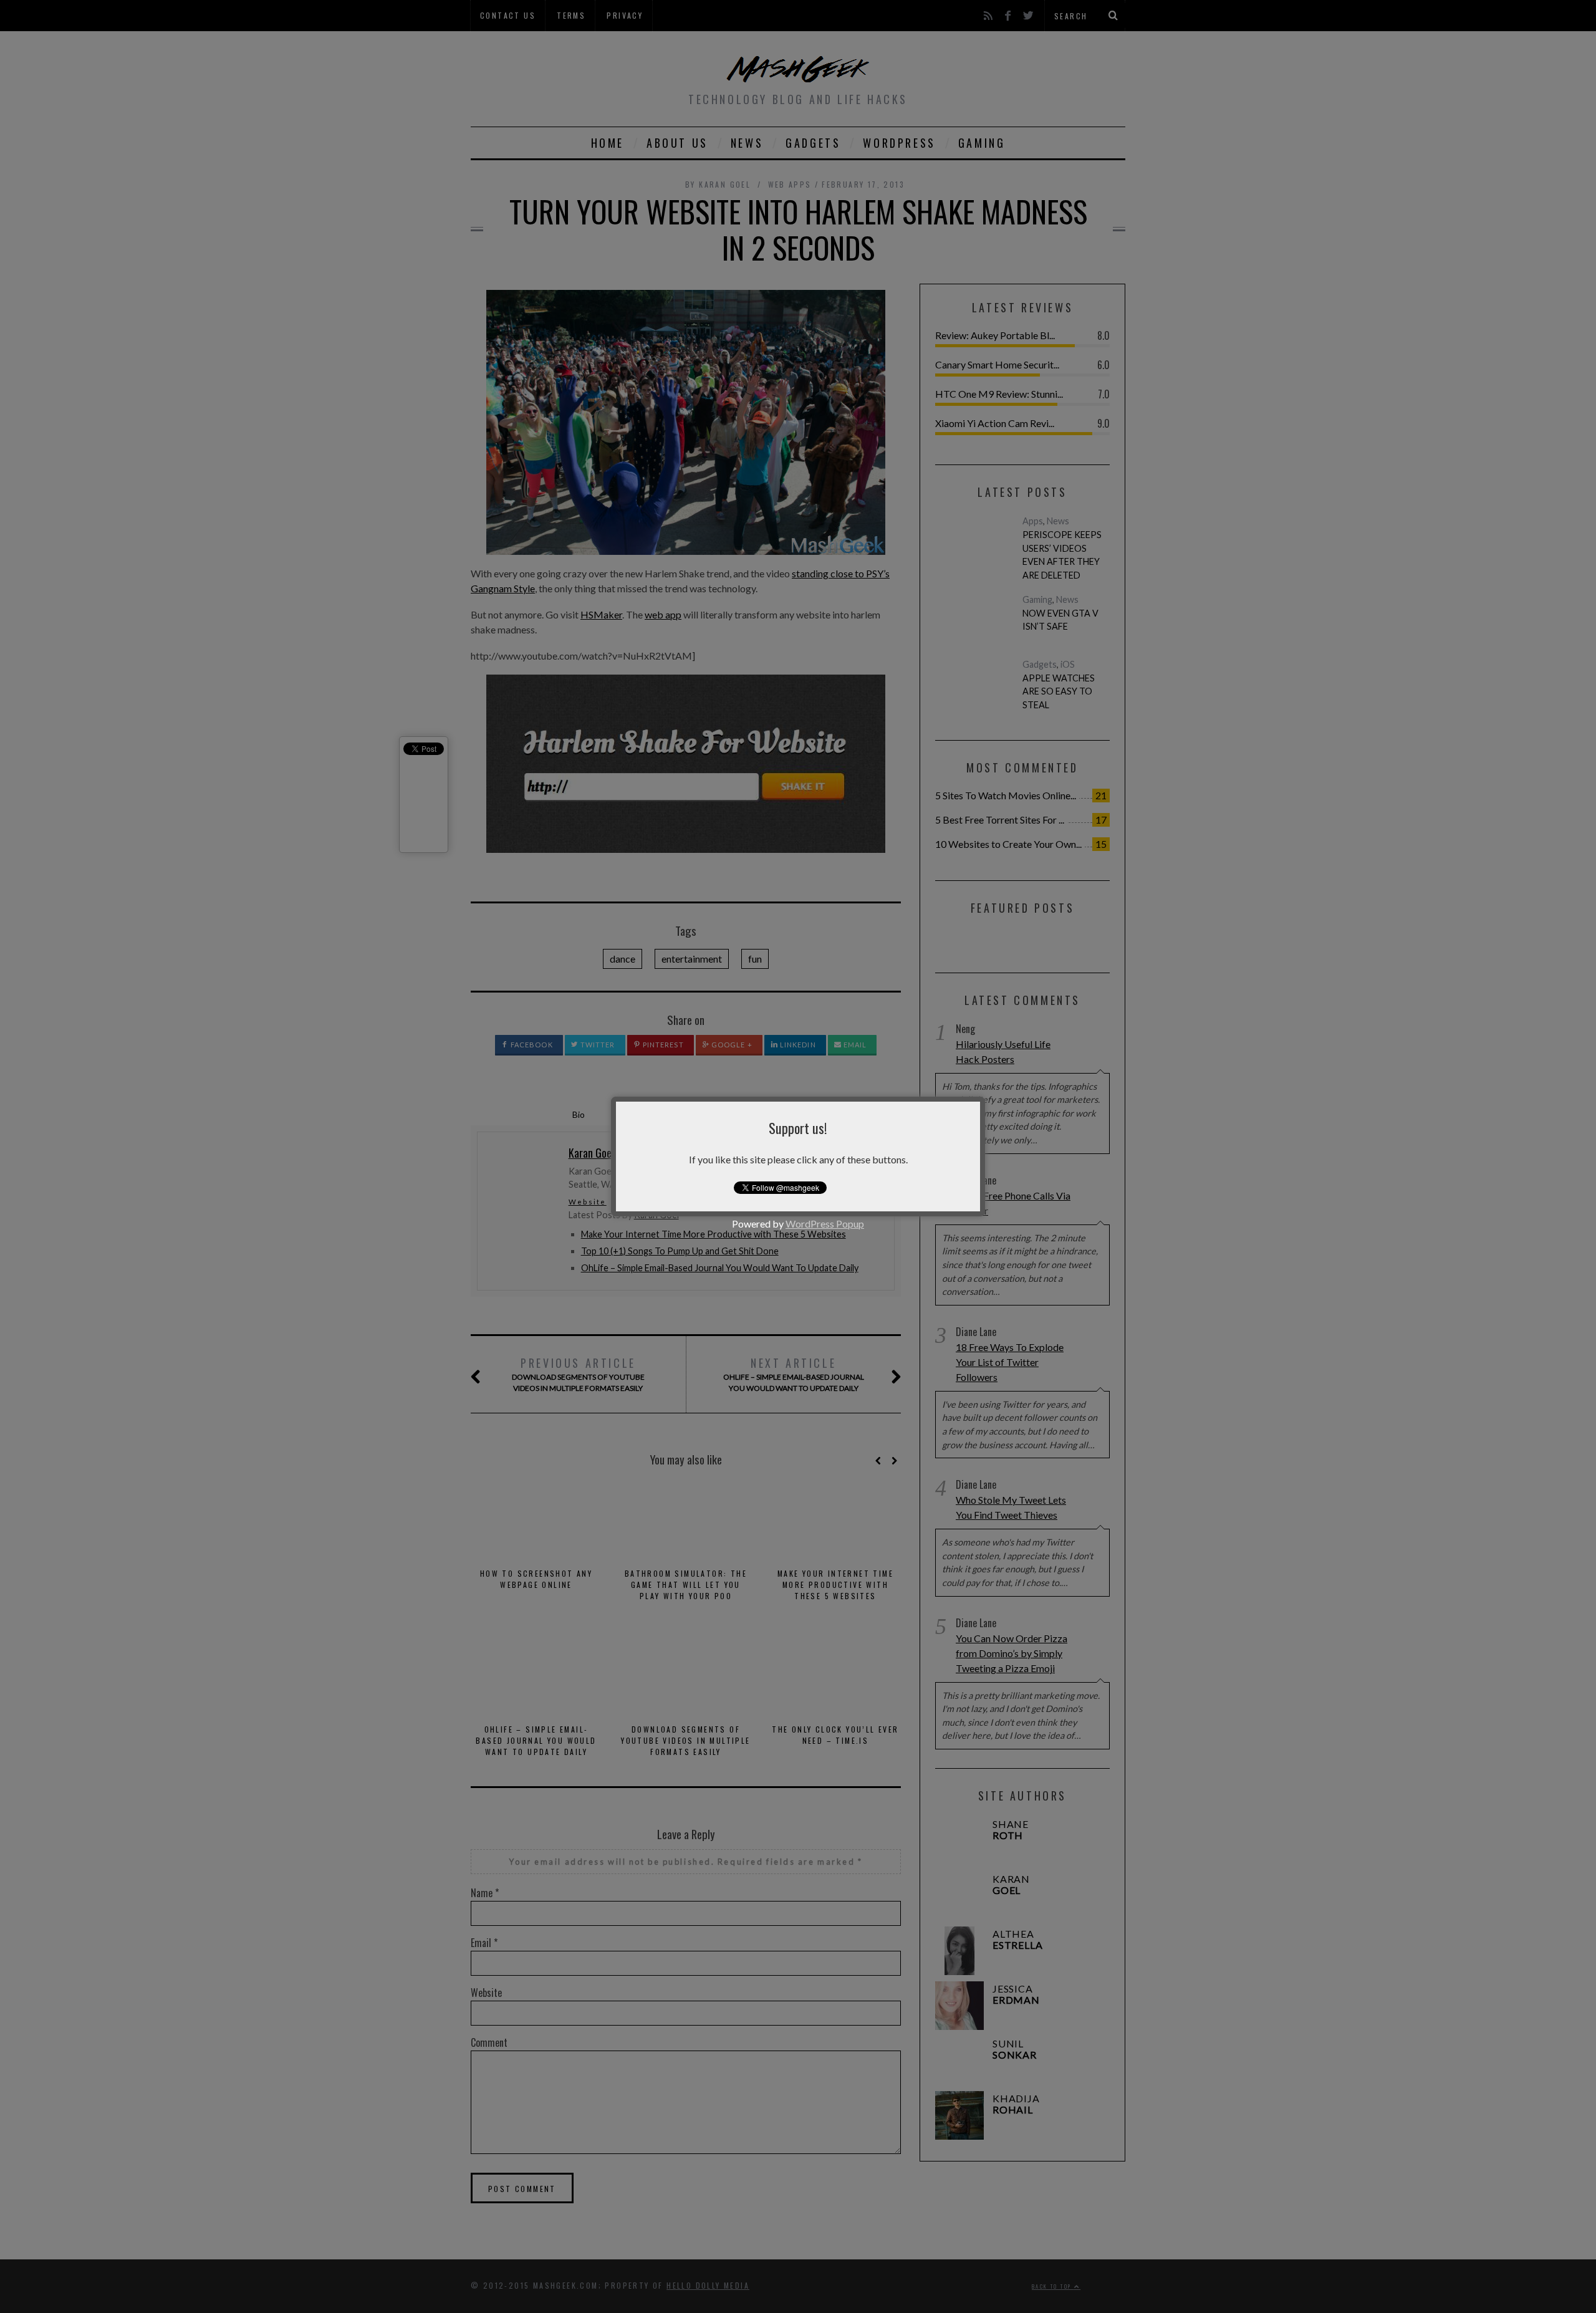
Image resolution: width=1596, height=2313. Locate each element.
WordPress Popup (825, 1224)
